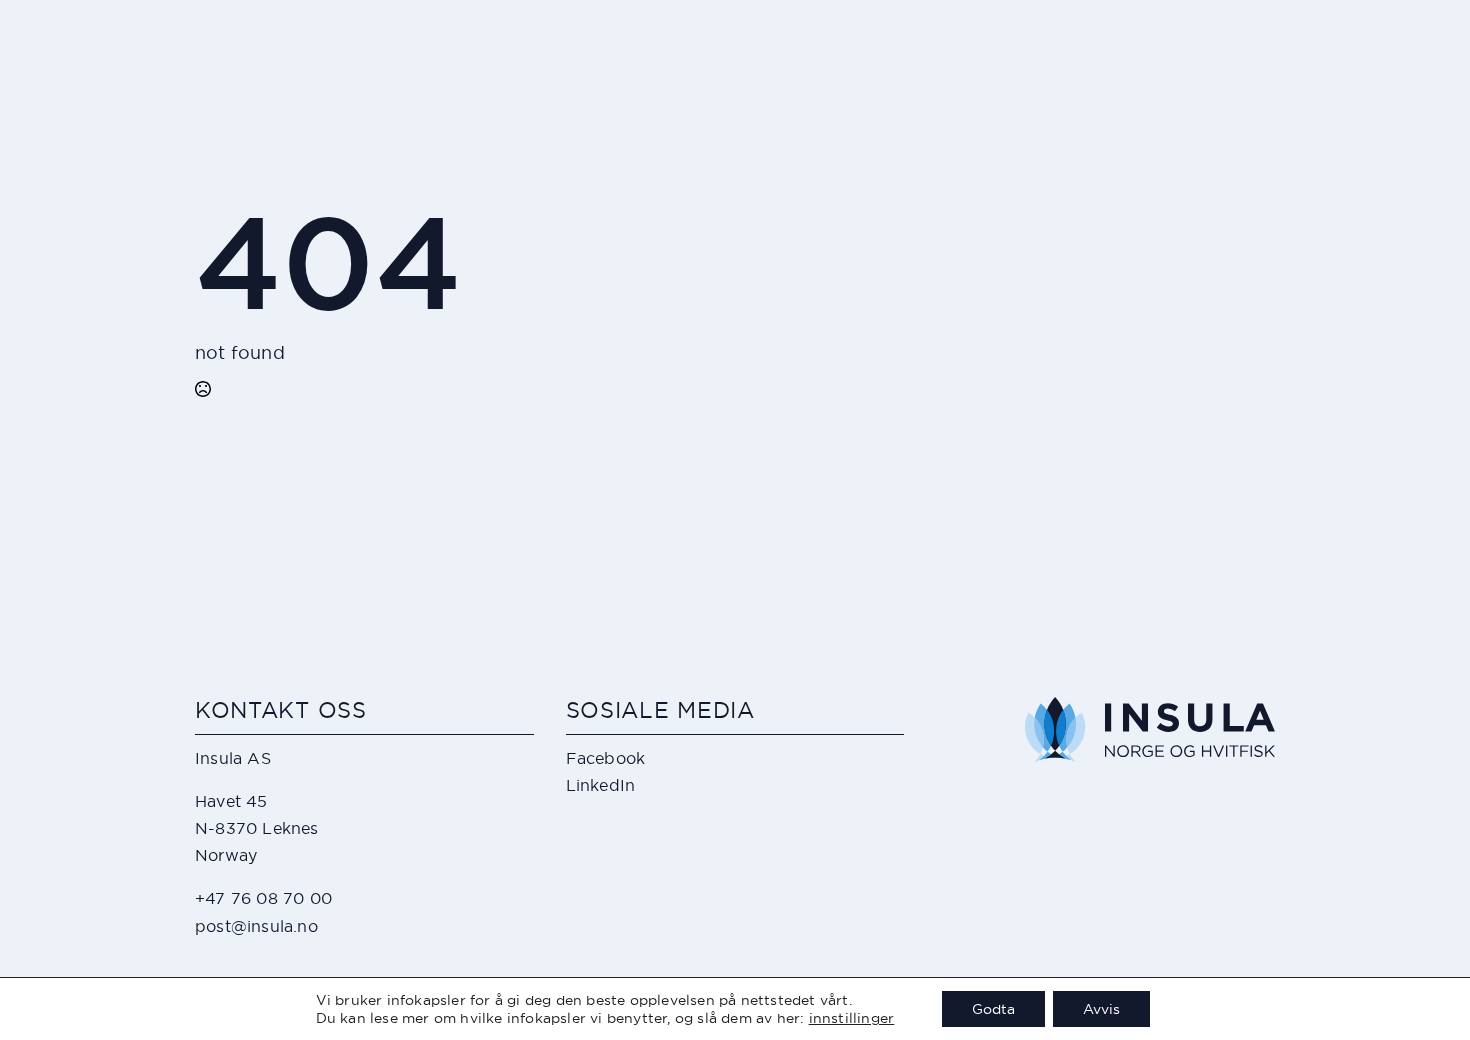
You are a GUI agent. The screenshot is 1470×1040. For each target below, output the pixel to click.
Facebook (606, 758)
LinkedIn (601, 785)
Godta (993, 1009)
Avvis (1101, 1009)
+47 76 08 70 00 (263, 898)
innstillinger (852, 1018)
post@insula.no (256, 926)
